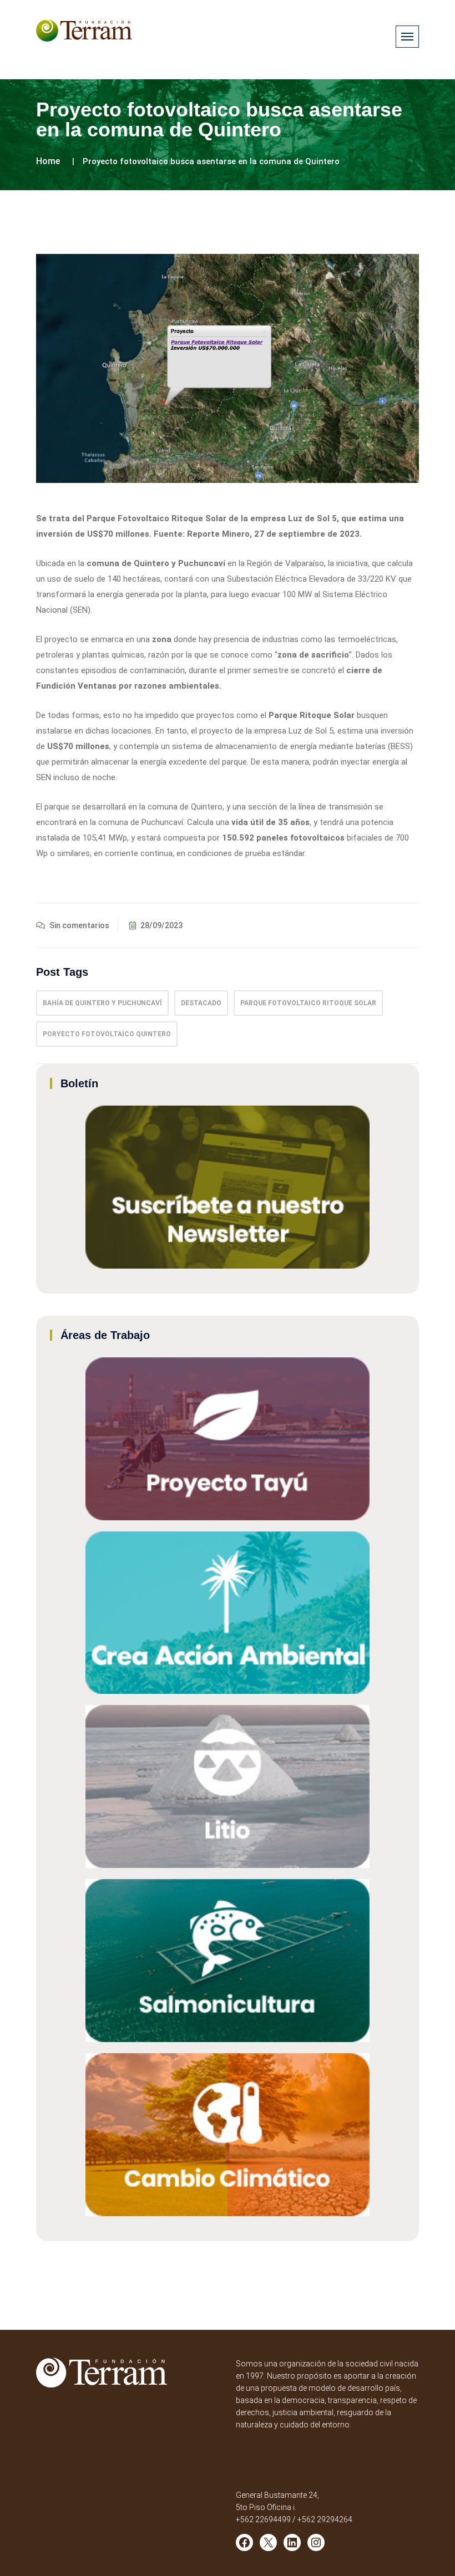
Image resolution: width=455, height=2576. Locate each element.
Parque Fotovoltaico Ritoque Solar (308, 1003)
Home (48, 161)
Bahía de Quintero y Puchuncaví (102, 1003)
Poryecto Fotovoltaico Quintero (107, 1034)
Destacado (201, 1003)
